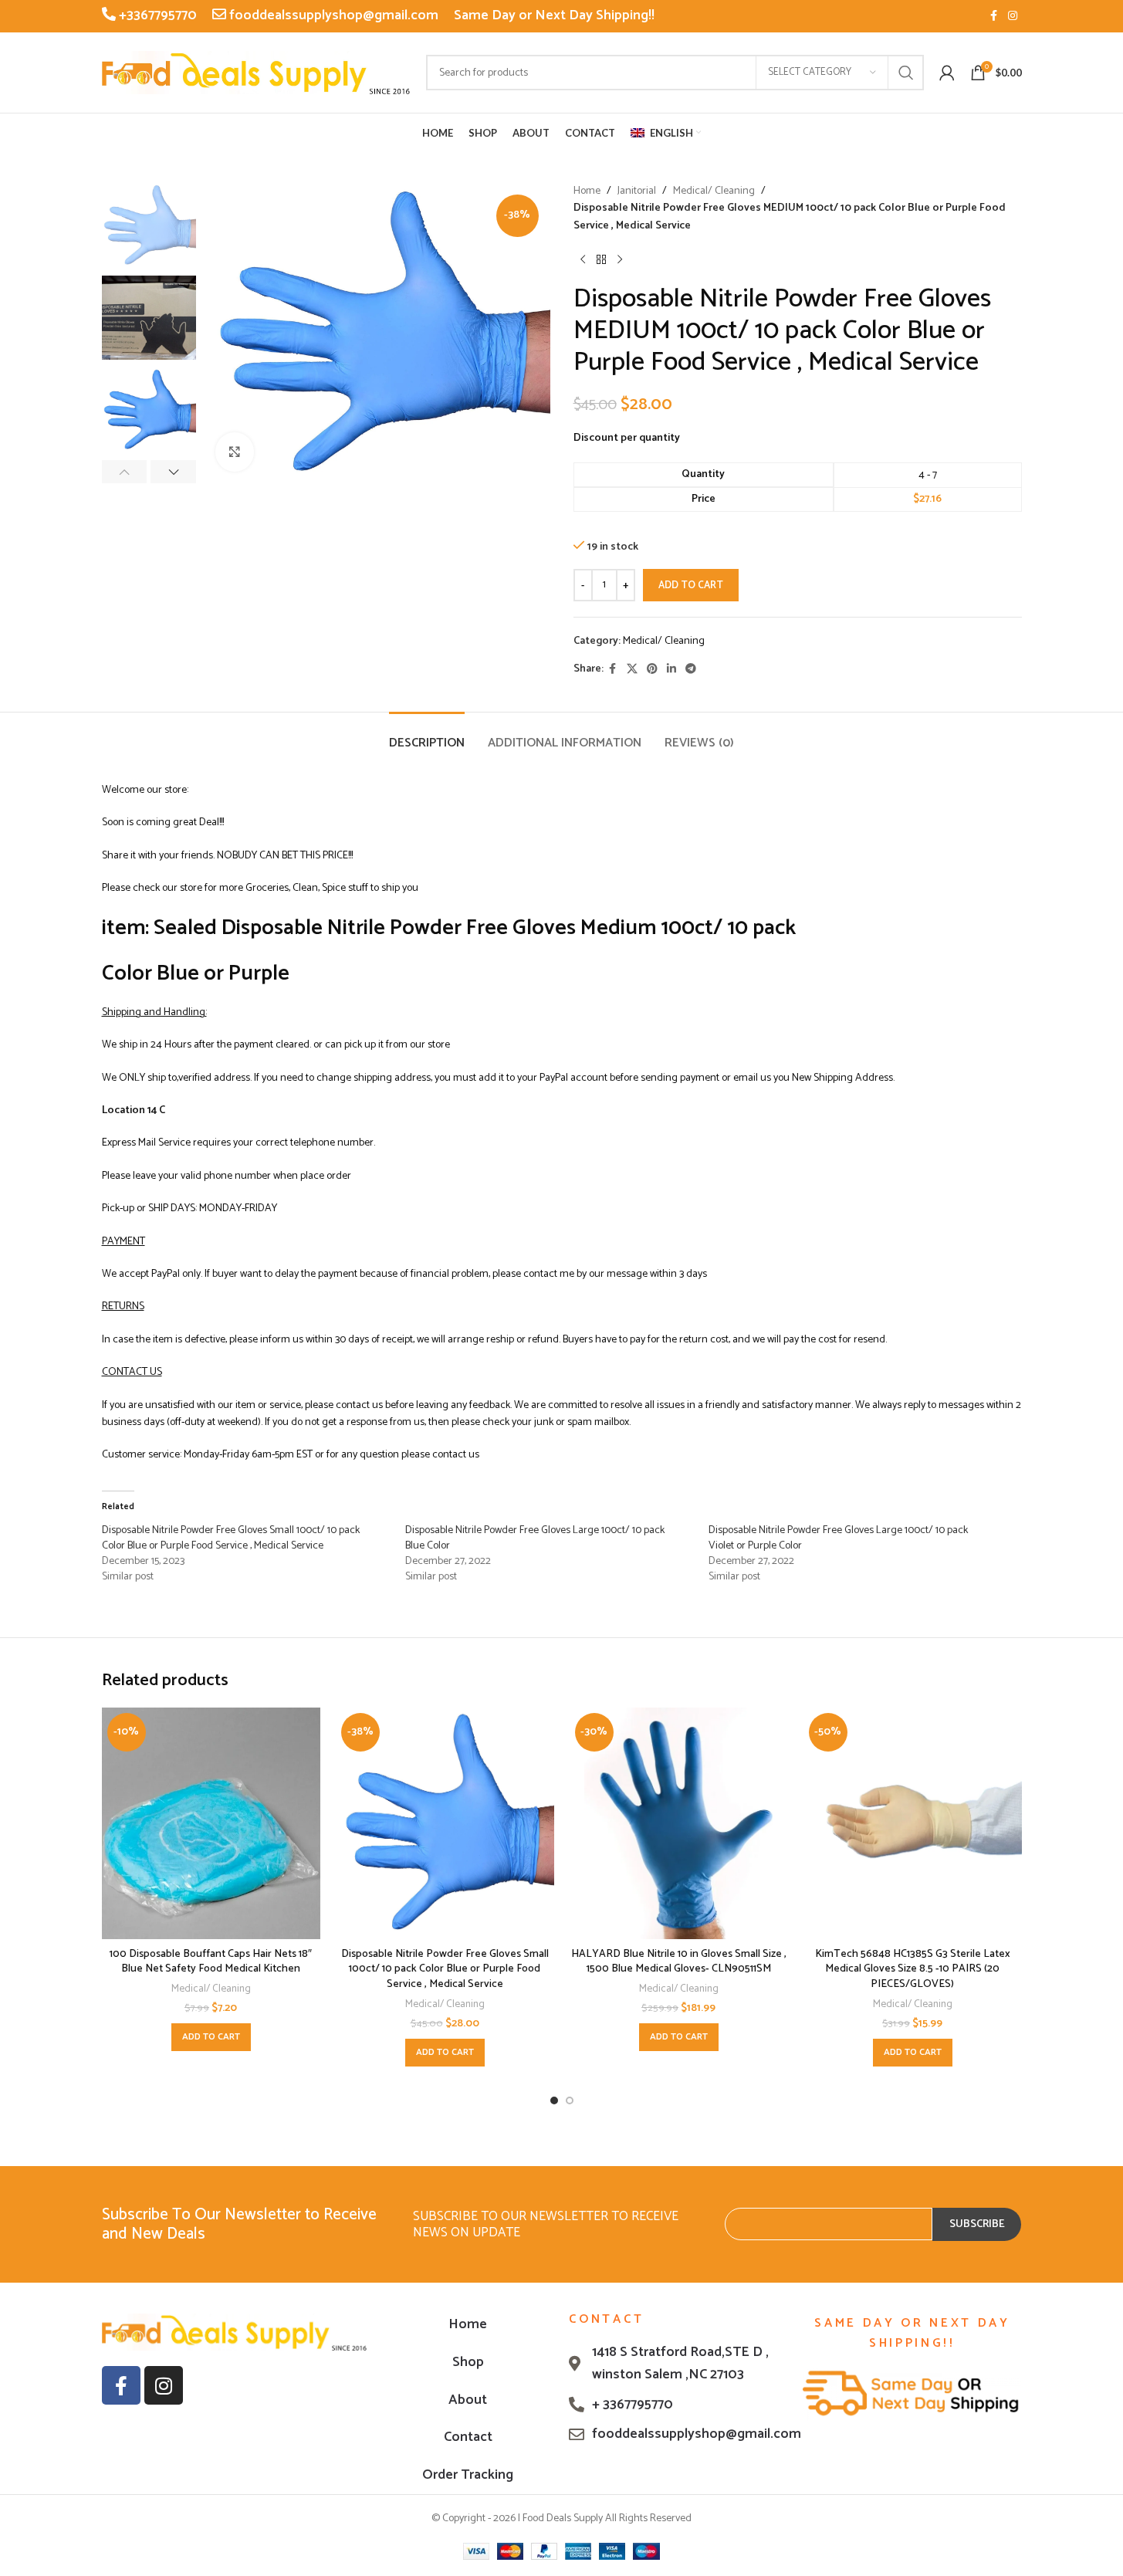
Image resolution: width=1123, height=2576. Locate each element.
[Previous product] (583, 259)
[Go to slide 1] (554, 2100)
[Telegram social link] (691, 670)
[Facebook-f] (121, 2385)
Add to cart (691, 586)
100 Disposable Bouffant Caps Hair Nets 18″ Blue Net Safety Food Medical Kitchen (211, 1962)
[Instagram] (164, 2385)
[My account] (947, 73)
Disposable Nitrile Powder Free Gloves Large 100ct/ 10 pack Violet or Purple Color (838, 1538)
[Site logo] (256, 72)
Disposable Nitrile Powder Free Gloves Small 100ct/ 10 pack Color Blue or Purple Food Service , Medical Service (231, 1538)
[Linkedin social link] (671, 670)
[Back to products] (601, 259)
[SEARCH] (906, 73)
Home (587, 191)
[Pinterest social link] (652, 670)
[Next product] (620, 259)
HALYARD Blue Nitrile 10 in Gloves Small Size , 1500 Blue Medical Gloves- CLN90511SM (679, 1962)
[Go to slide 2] (570, 2100)
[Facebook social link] (994, 17)
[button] (125, 472)
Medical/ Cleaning (714, 191)
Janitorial (637, 191)
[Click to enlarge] (235, 452)
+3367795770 (156, 15)
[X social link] (632, 670)
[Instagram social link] (1013, 17)
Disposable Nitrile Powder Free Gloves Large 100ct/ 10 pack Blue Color (535, 1538)
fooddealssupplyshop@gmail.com (332, 15)
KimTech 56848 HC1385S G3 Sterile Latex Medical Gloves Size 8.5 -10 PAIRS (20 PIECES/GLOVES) (913, 1969)
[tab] (427, 735)
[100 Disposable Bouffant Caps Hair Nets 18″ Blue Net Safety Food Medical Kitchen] (211, 1823)
